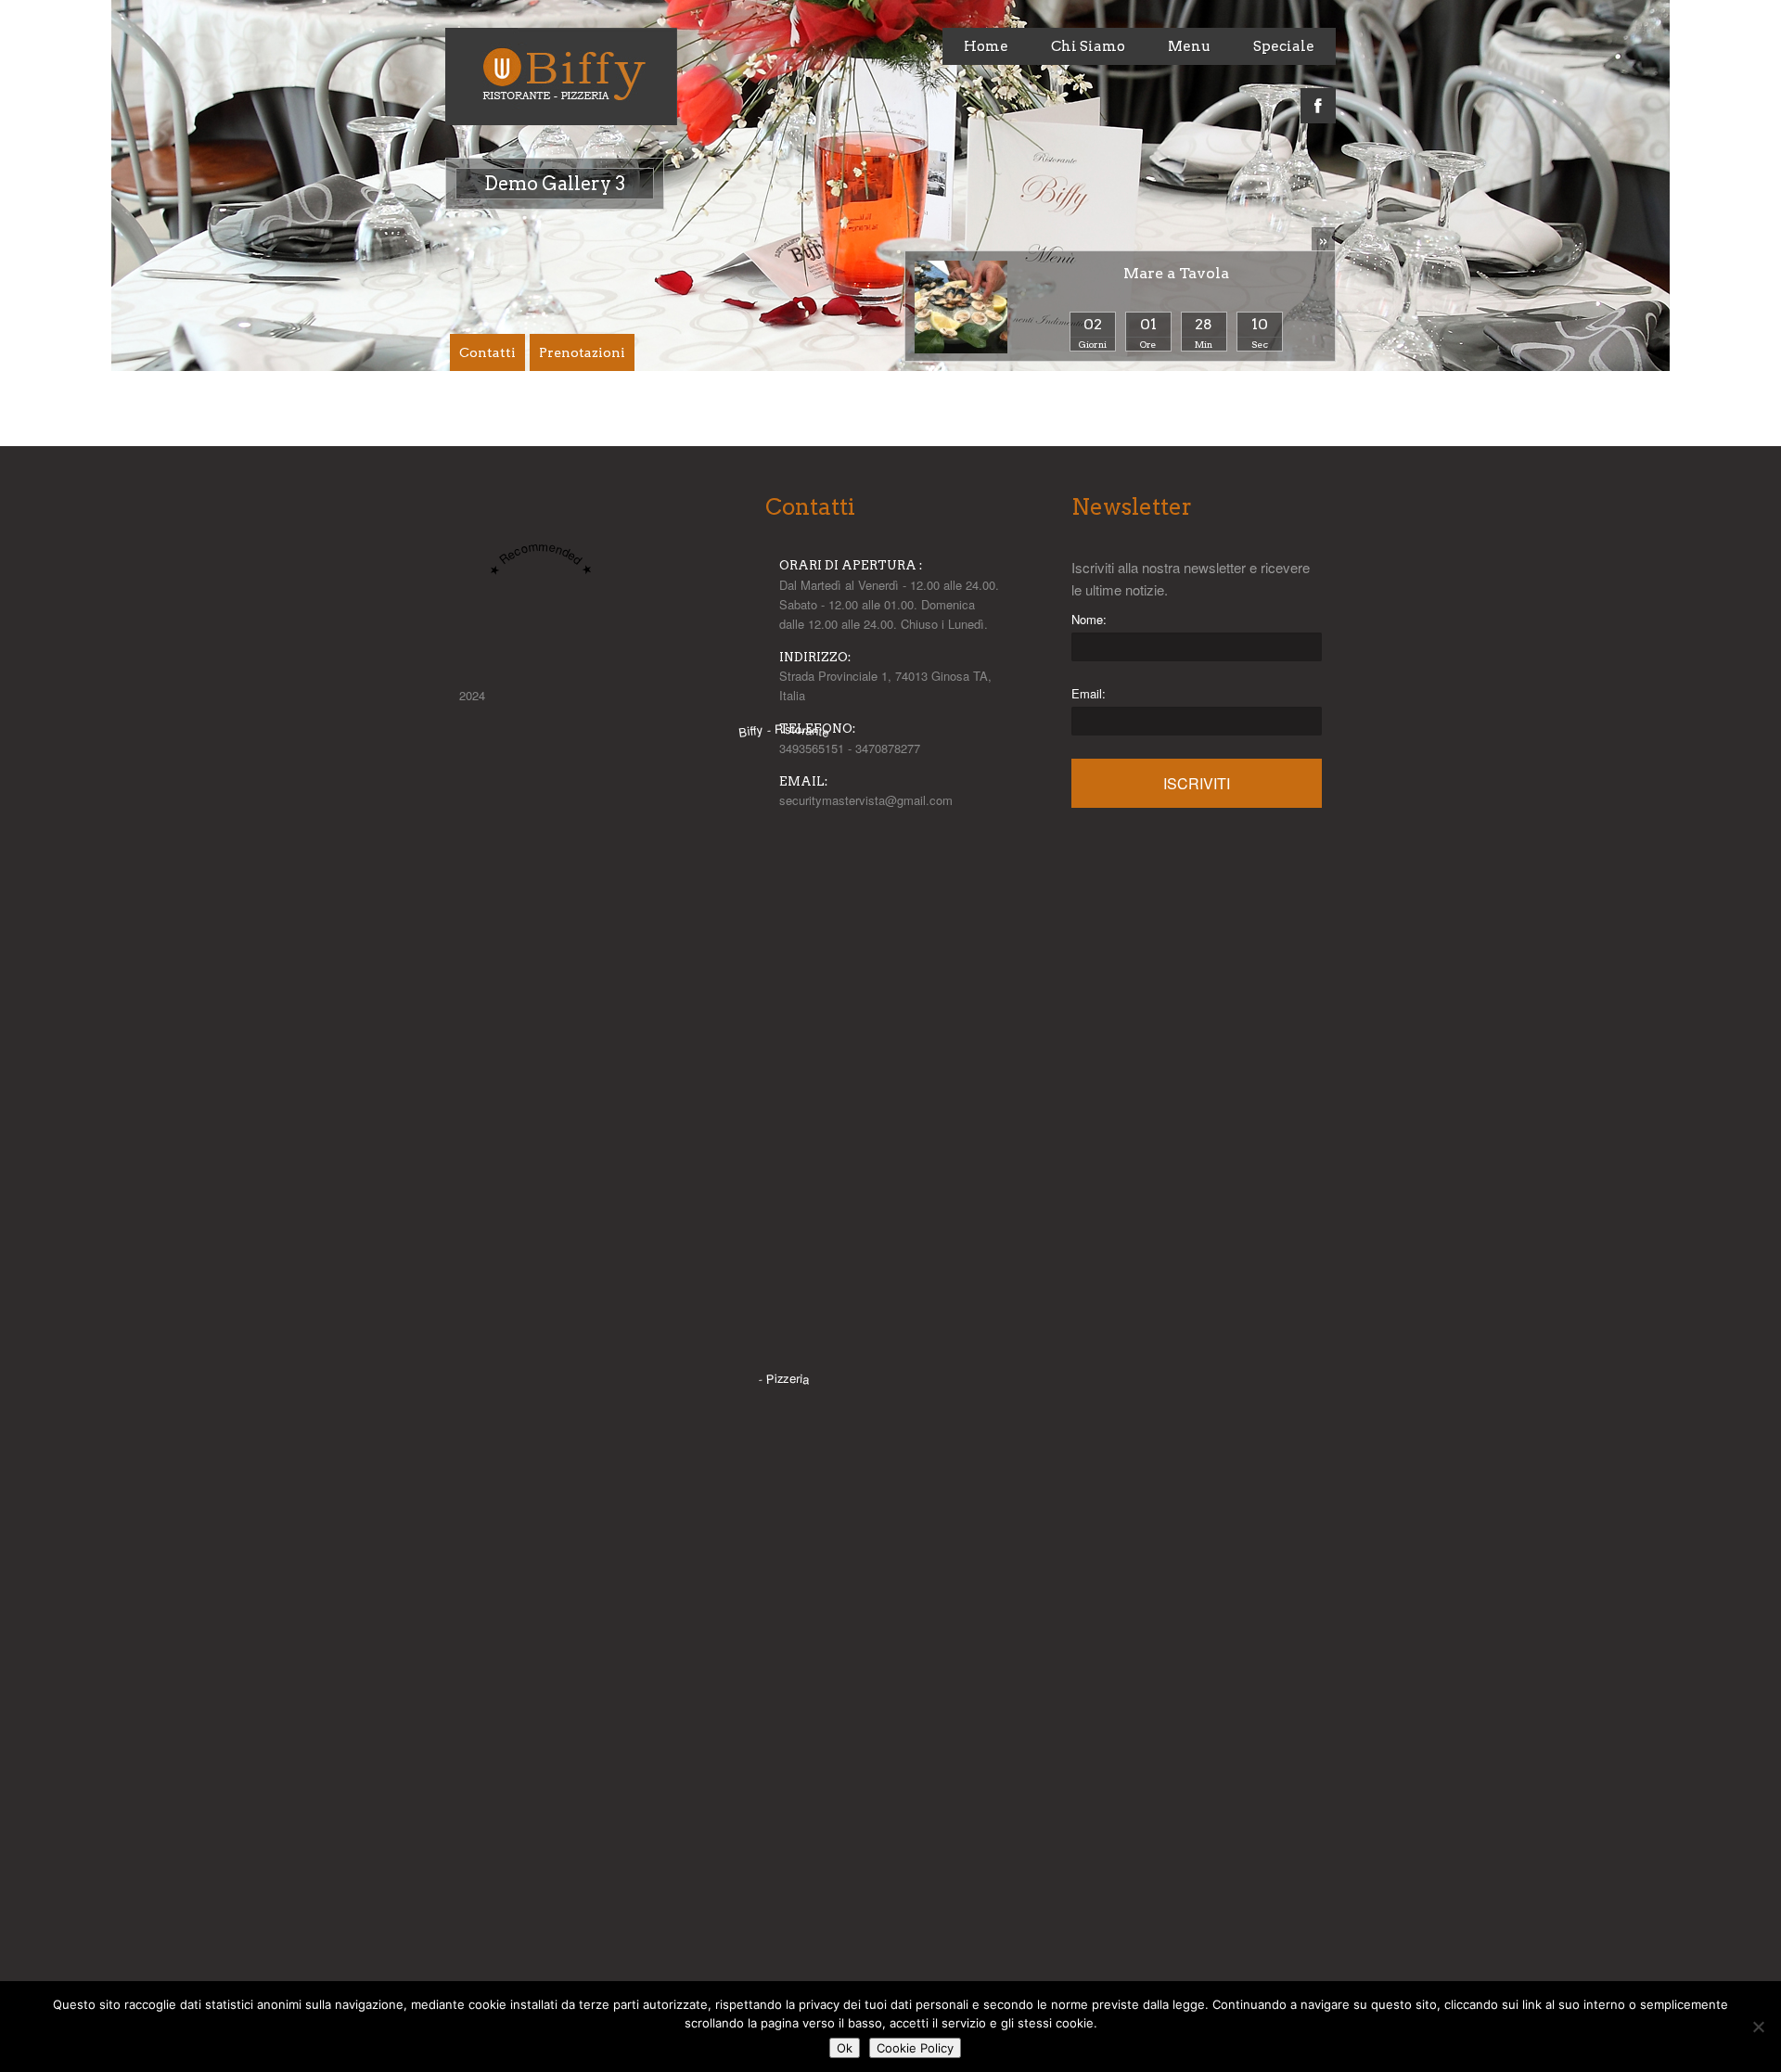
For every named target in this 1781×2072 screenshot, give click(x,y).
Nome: (1089, 619)
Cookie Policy (915, 2048)
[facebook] (1318, 96)
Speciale (1284, 46)
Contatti (487, 352)
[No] (1758, 2027)
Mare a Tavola (1176, 273)
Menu (1189, 46)
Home (986, 46)
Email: (1089, 693)
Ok (845, 2048)
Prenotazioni (582, 352)
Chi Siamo (1088, 46)
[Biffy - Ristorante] (784, 1350)
